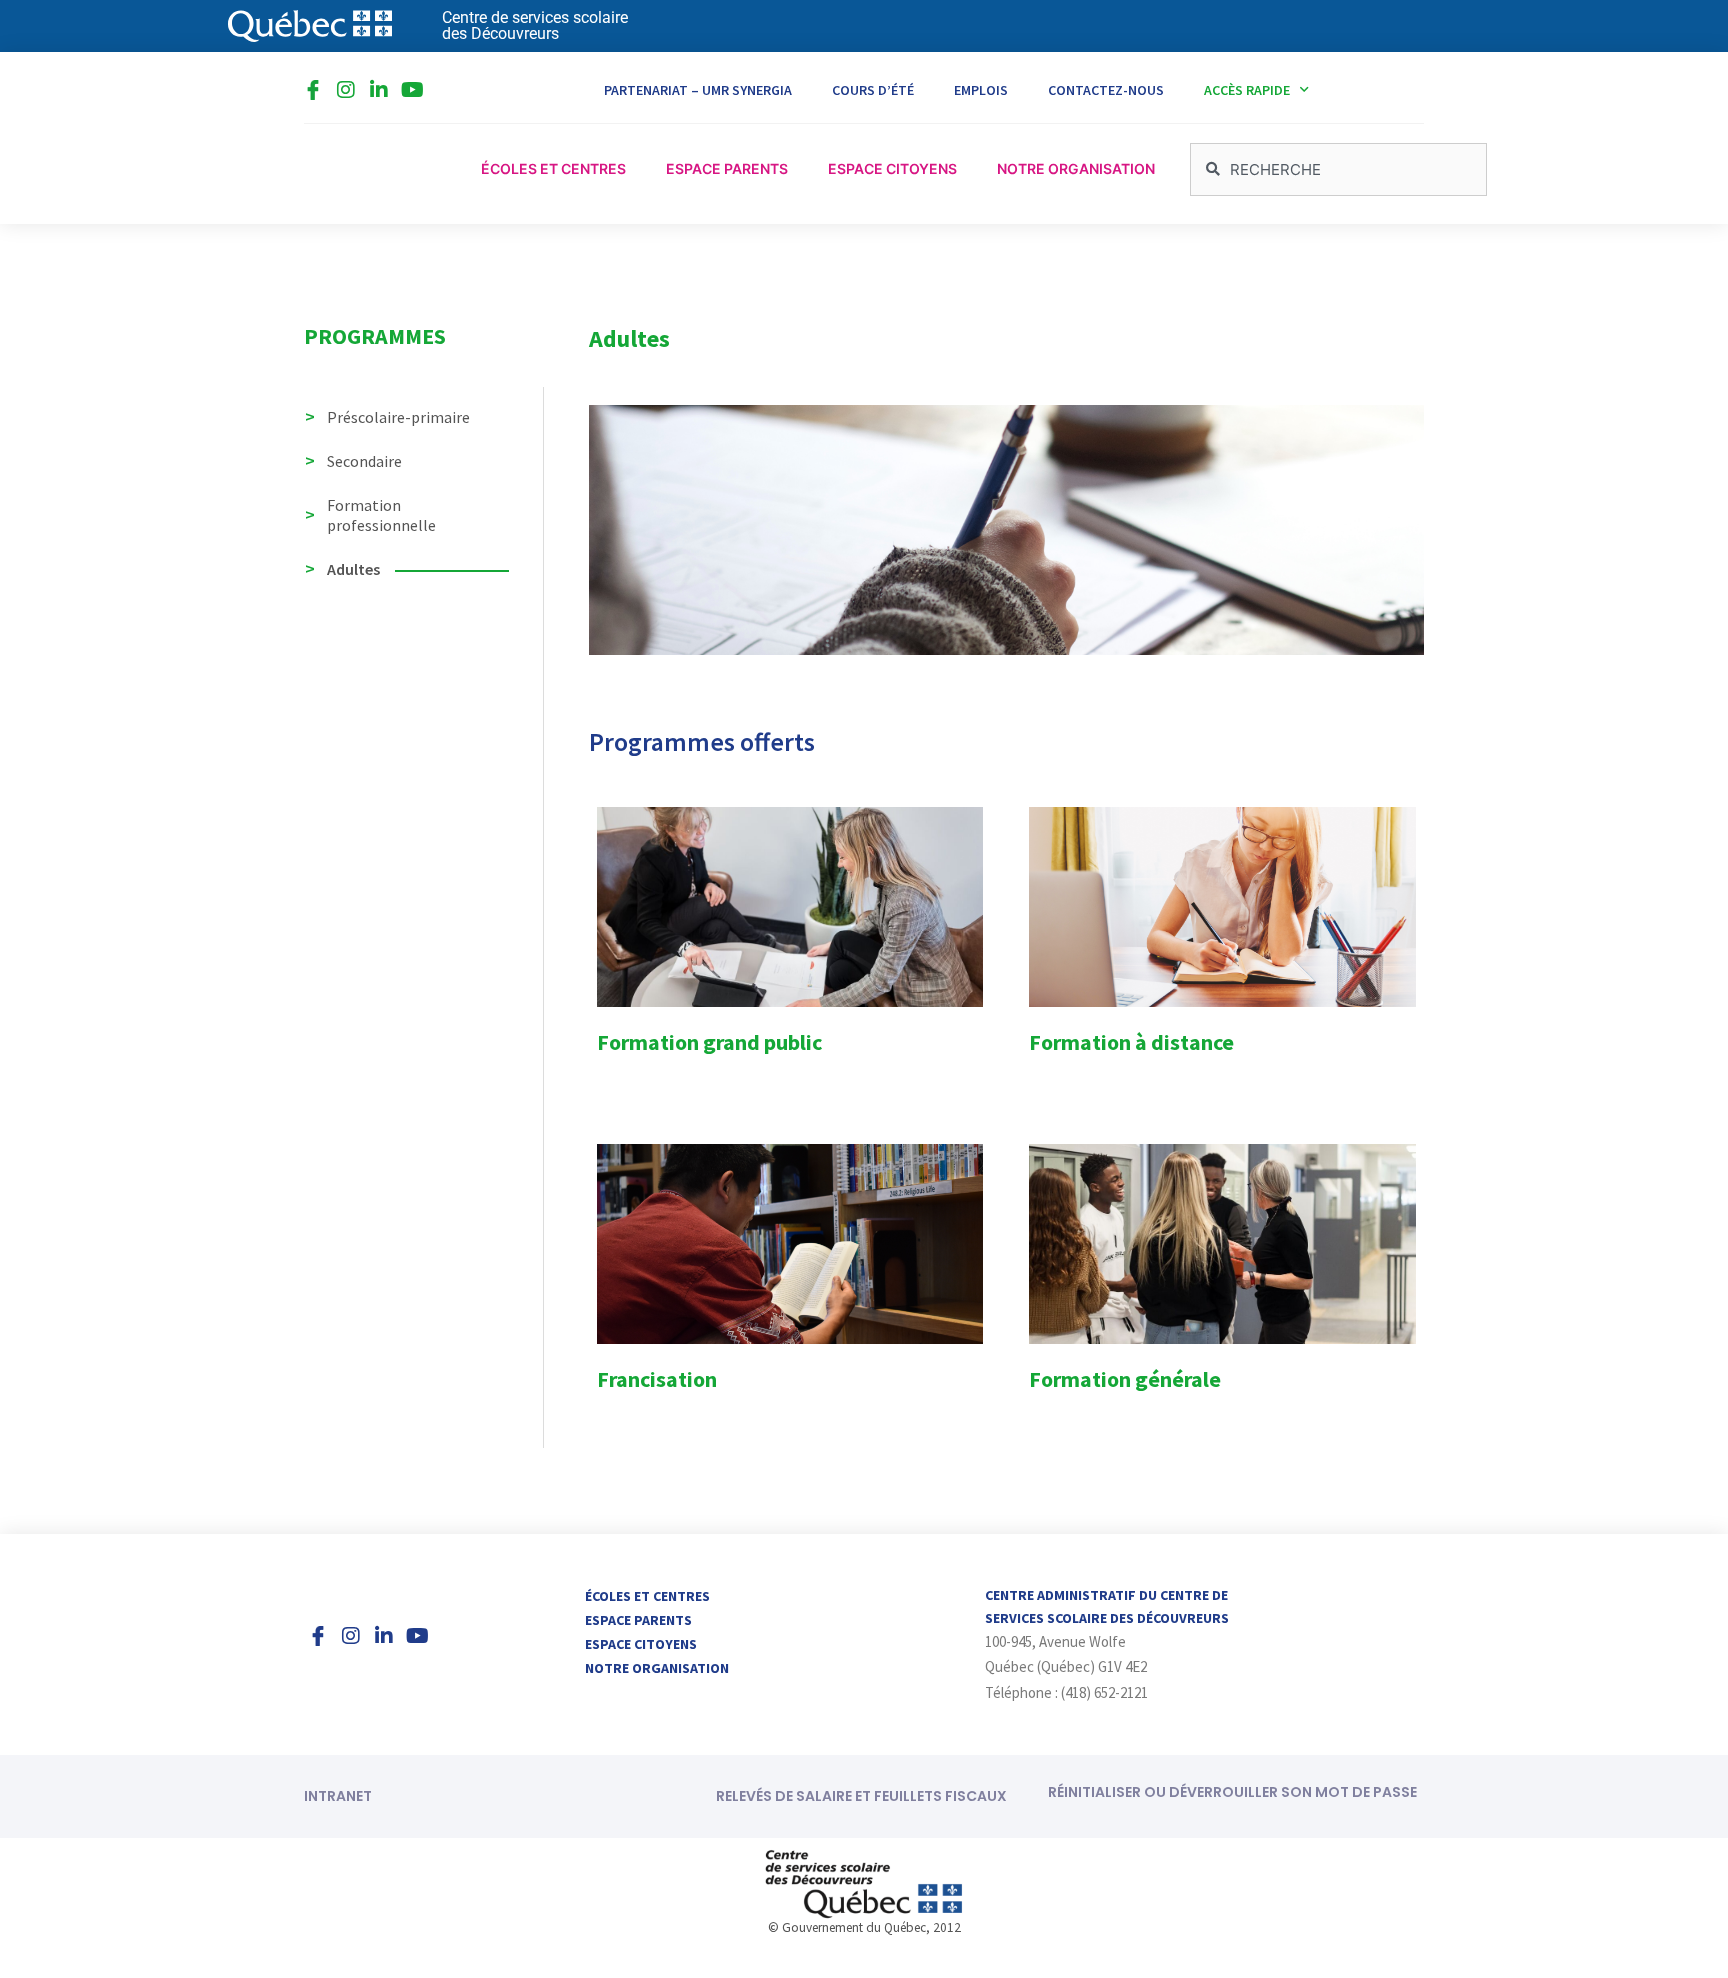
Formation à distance (1131, 1042)
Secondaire (364, 461)
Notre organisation (657, 1668)
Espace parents (638, 1620)
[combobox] (1338, 169)
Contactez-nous (1106, 90)
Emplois (981, 90)
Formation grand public (709, 1042)
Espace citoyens (641, 1644)
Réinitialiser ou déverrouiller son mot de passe (1232, 1792)
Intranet (338, 1796)
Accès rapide (1247, 90)
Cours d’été (873, 90)
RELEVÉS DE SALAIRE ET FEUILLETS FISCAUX (861, 1796)
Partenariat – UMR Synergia (698, 90)
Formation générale (1125, 1379)
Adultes (353, 569)
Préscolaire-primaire (398, 417)
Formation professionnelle (381, 515)
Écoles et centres (647, 1596)
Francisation (657, 1379)
